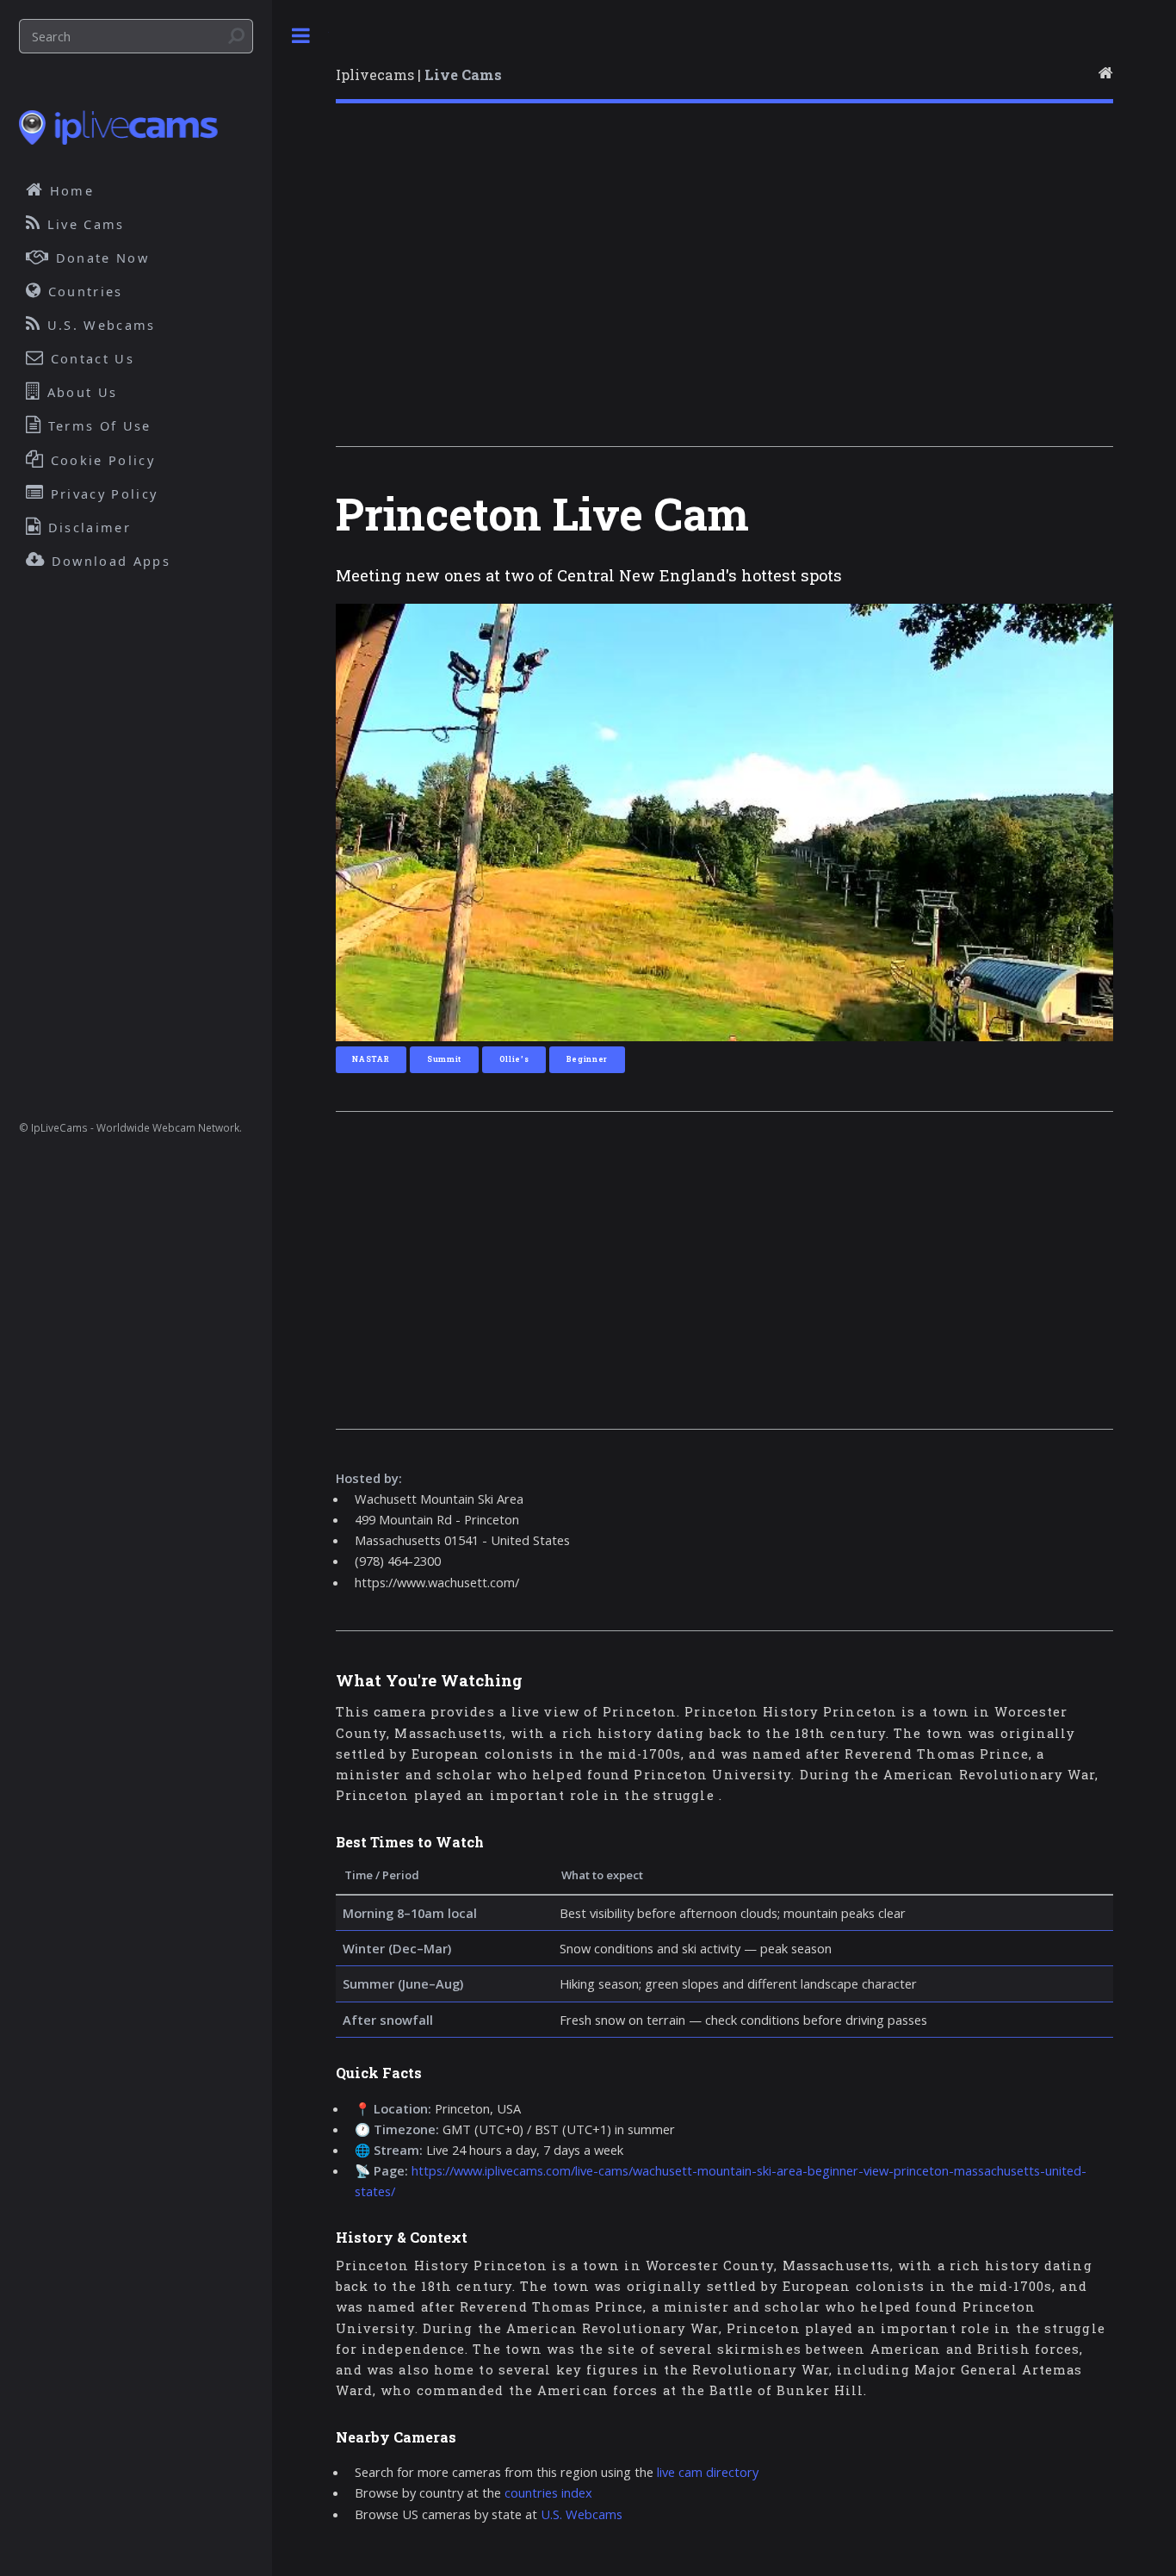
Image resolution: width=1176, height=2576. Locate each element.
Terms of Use (97, 425)
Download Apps (108, 561)
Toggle (300, 36)
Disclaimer (87, 527)
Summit (444, 1059)
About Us (80, 392)
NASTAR (371, 1059)
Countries (83, 291)
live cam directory (708, 2472)
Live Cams (84, 224)
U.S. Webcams (582, 2514)
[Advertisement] (724, 288)
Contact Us (90, 358)
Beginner (587, 1059)
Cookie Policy (100, 460)
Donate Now (100, 258)
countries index (548, 2492)
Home (70, 190)
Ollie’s (514, 1059)
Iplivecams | (419, 74)
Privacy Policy (102, 493)
